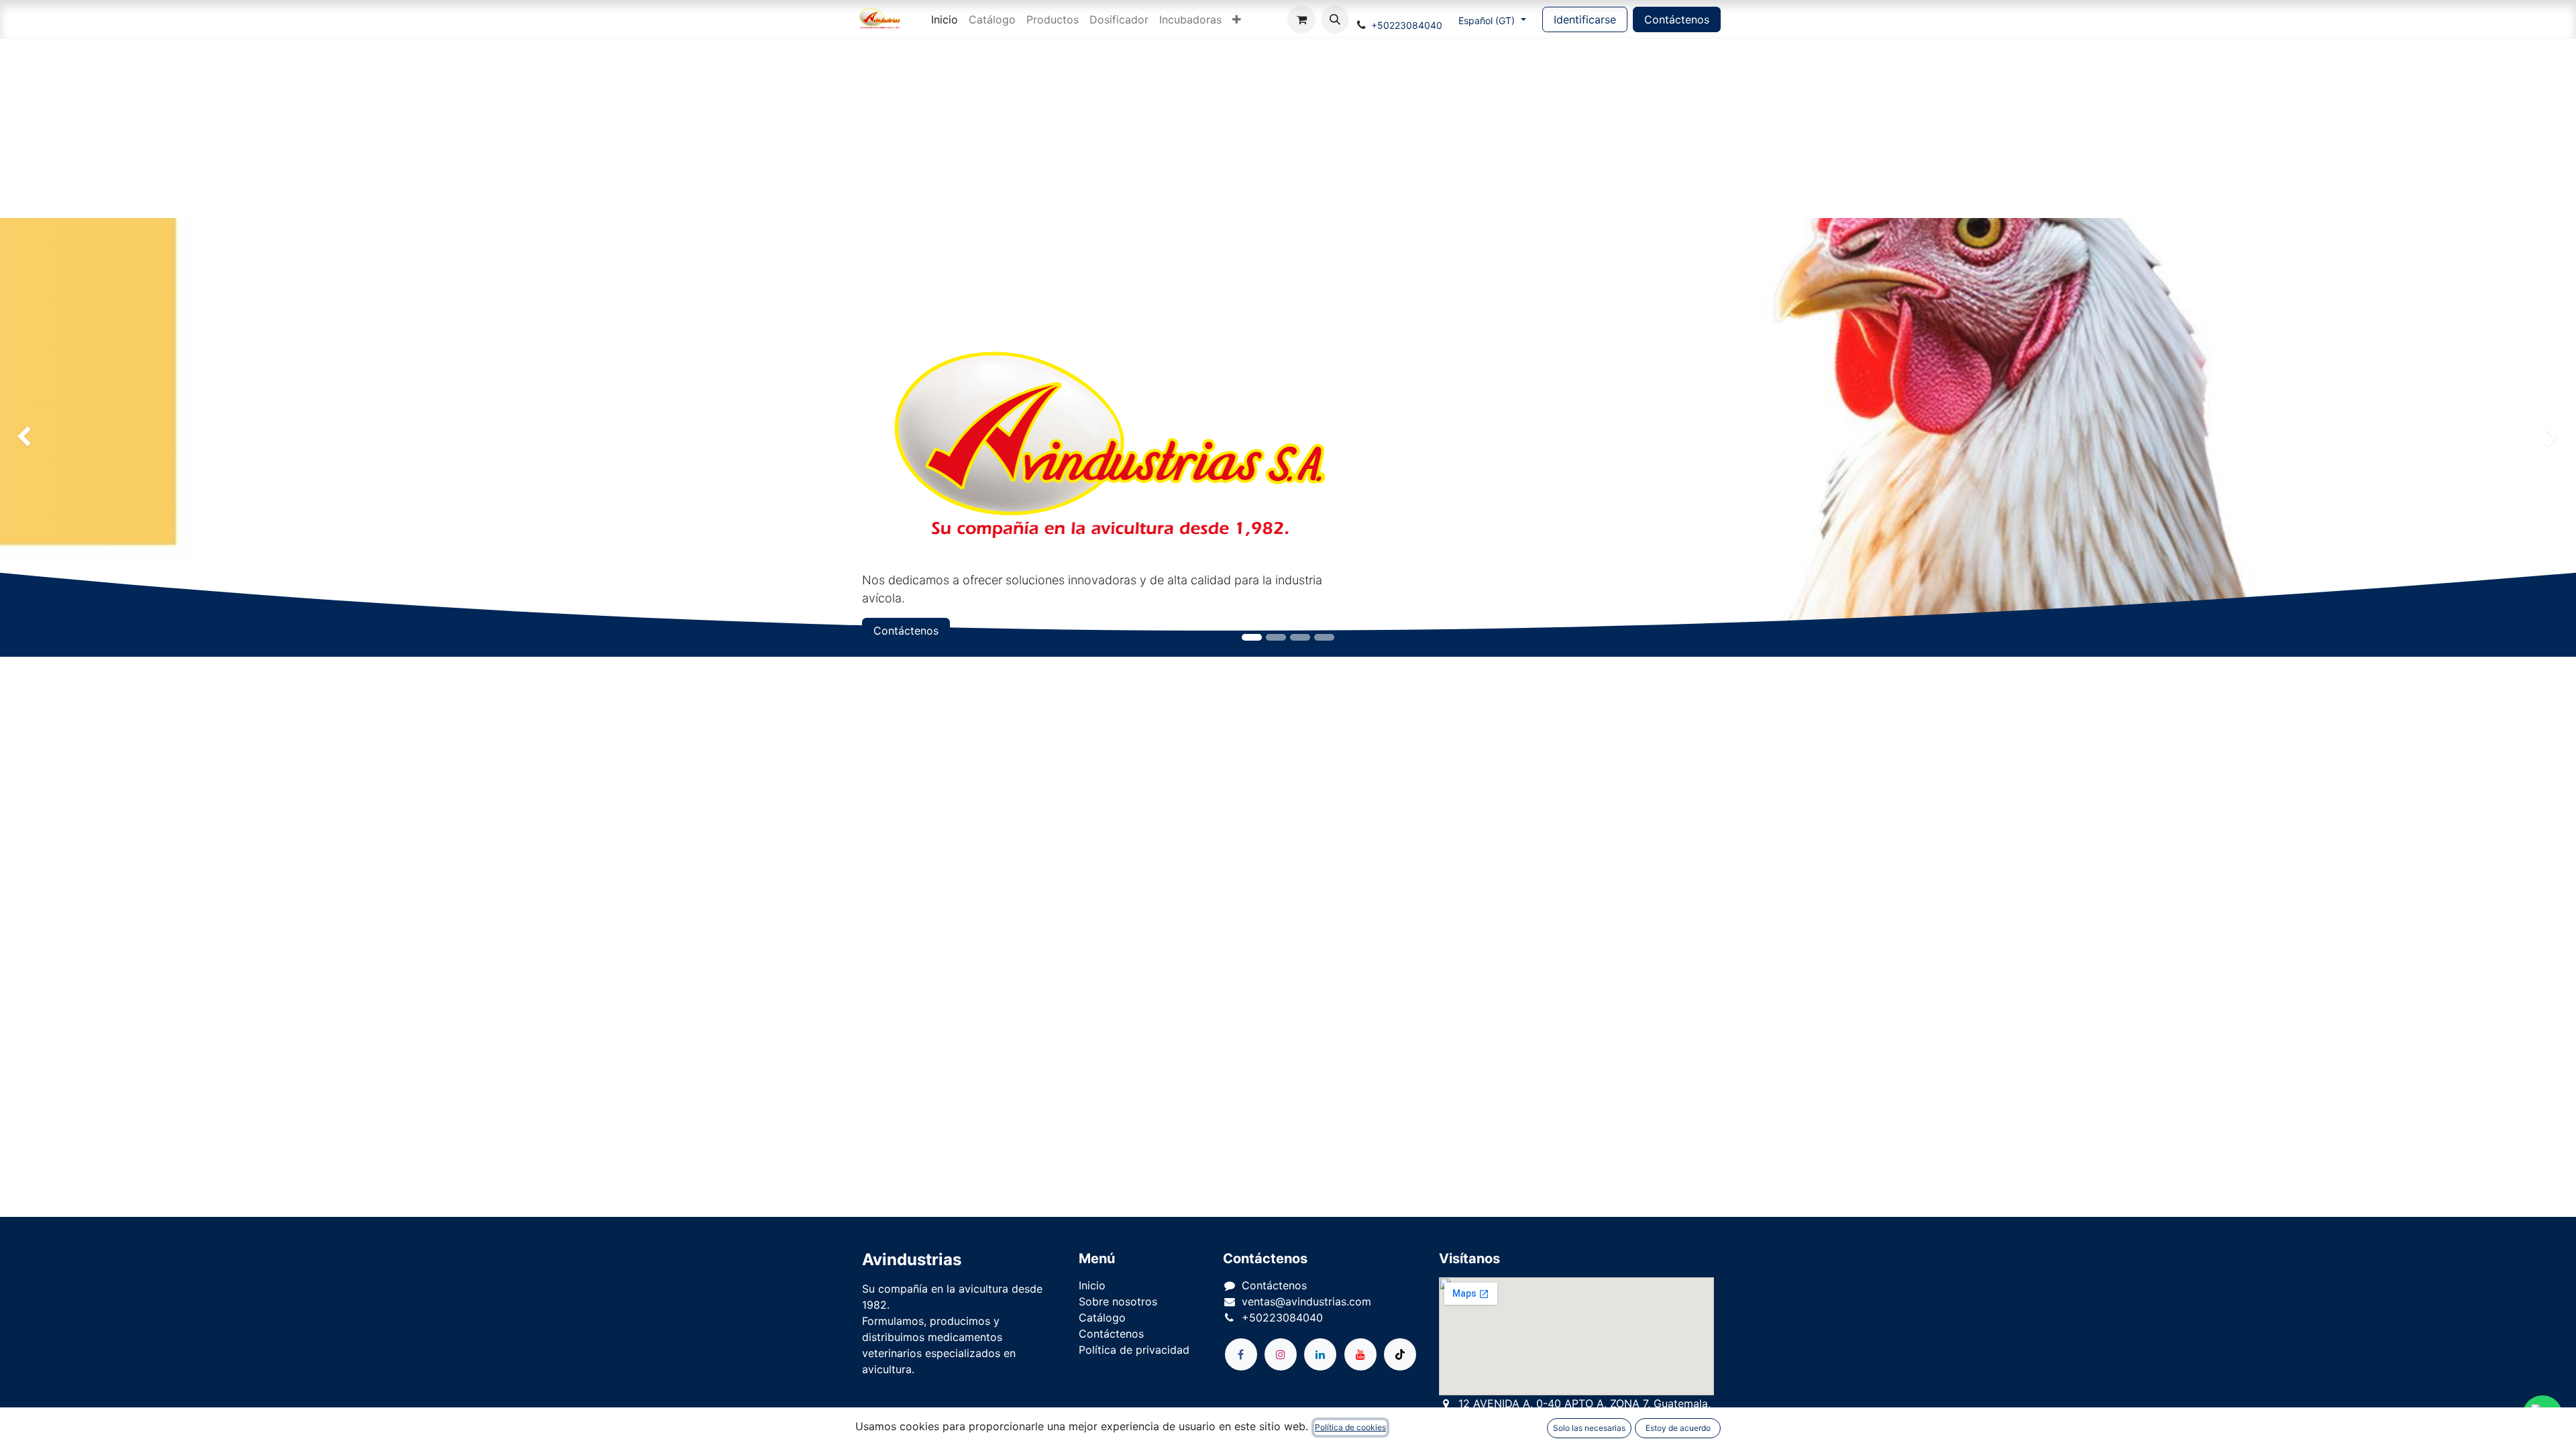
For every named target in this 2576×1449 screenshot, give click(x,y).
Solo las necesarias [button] (1589, 1428)
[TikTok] (1400, 1354)
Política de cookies (1350, 1427)
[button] (1335, 19)
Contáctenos (1677, 19)
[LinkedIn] (1320, 1354)
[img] (103, 437)
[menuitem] (945, 19)
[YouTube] (1360, 1354)
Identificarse (1585, 19)
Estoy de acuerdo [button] (1678, 1428)
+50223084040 (1407, 25)
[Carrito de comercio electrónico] (1301, 19)
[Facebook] (1241, 1354)
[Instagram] (1281, 1354)
